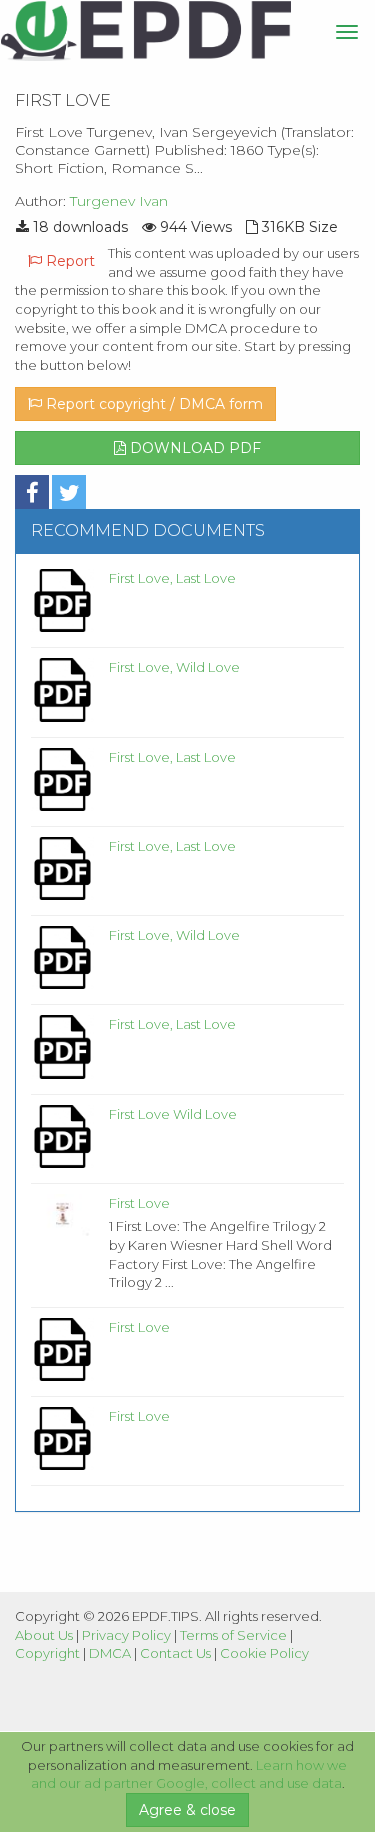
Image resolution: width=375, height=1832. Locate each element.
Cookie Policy (264, 1653)
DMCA (110, 1653)
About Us (44, 1635)
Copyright (47, 1653)
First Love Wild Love (173, 1114)
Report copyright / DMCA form (152, 404)
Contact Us (175, 1653)
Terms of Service (233, 1635)
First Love (139, 1203)
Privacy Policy (126, 1635)
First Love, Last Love (172, 578)
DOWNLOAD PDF (193, 448)
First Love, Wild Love (174, 667)
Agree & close (187, 1810)
